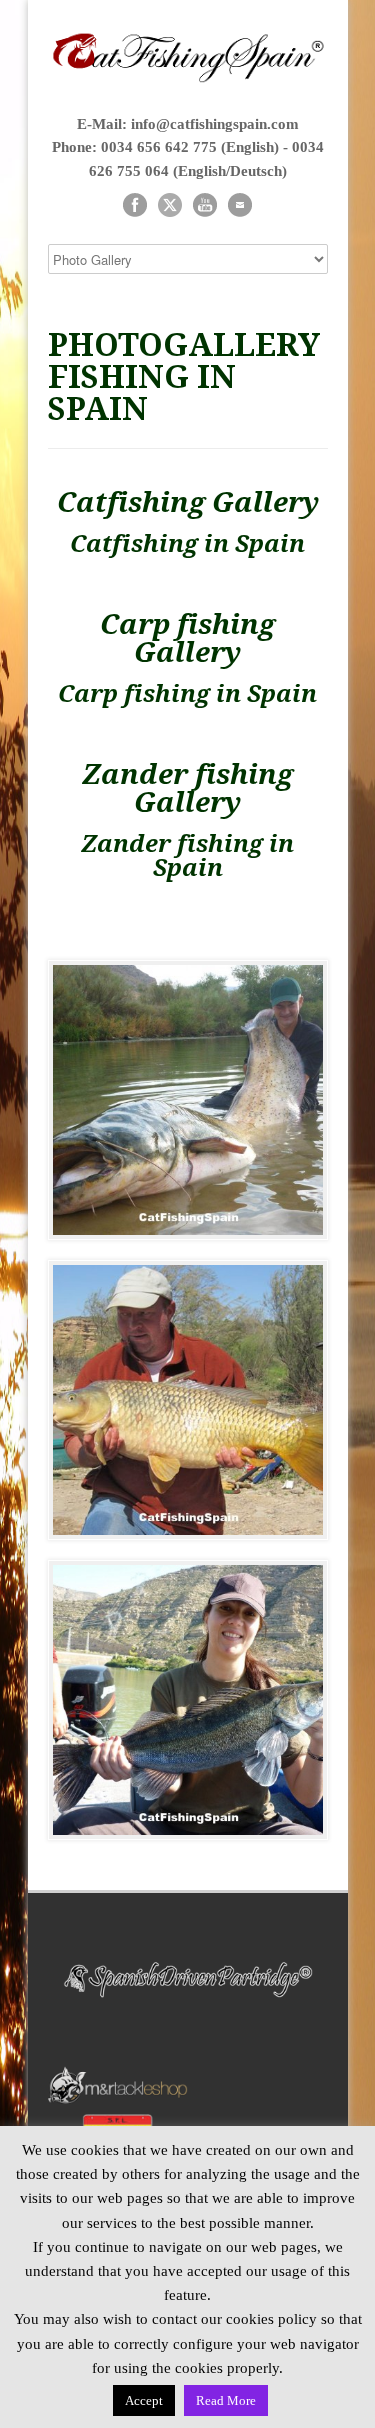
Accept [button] (144, 2400)
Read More (226, 2400)
